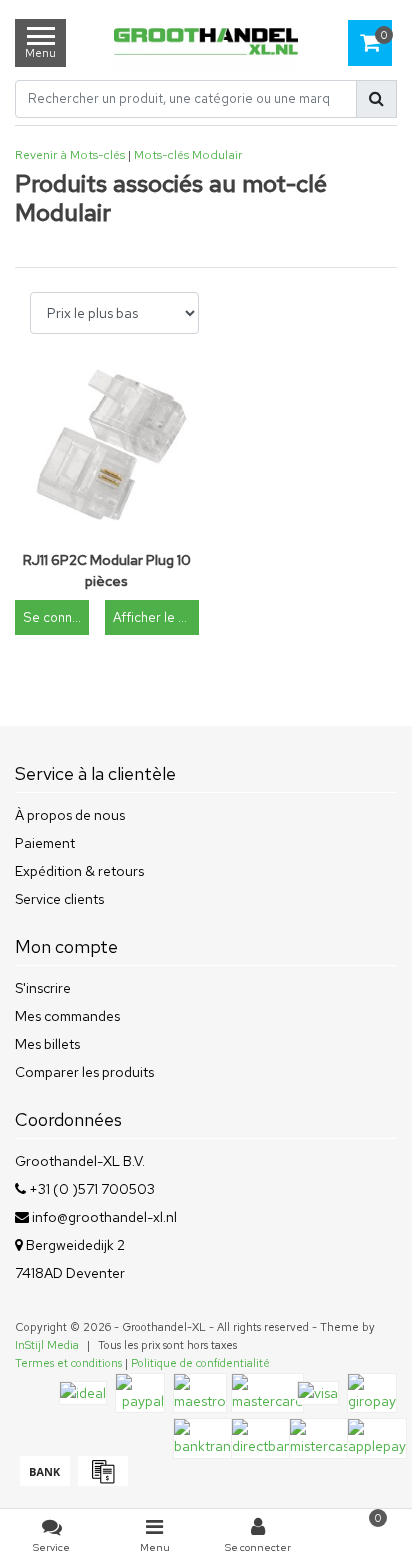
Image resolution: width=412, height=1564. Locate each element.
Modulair (217, 155)
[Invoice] (100, 1481)
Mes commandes (67, 1016)
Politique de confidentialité (200, 1363)
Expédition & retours (79, 871)
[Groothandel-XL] (206, 43)
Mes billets (47, 1044)
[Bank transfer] (44, 1481)
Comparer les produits (84, 1072)
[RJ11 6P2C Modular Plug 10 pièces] (107, 450)
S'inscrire (43, 988)
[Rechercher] (376, 99)
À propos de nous (70, 815)
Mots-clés (161, 155)
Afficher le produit (155, 617)
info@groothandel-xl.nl (104, 1217)
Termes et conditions (68, 1363)
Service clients (59, 899)
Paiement (45, 843)
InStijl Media (47, 1345)
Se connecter (56, 617)
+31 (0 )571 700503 (90, 1189)
